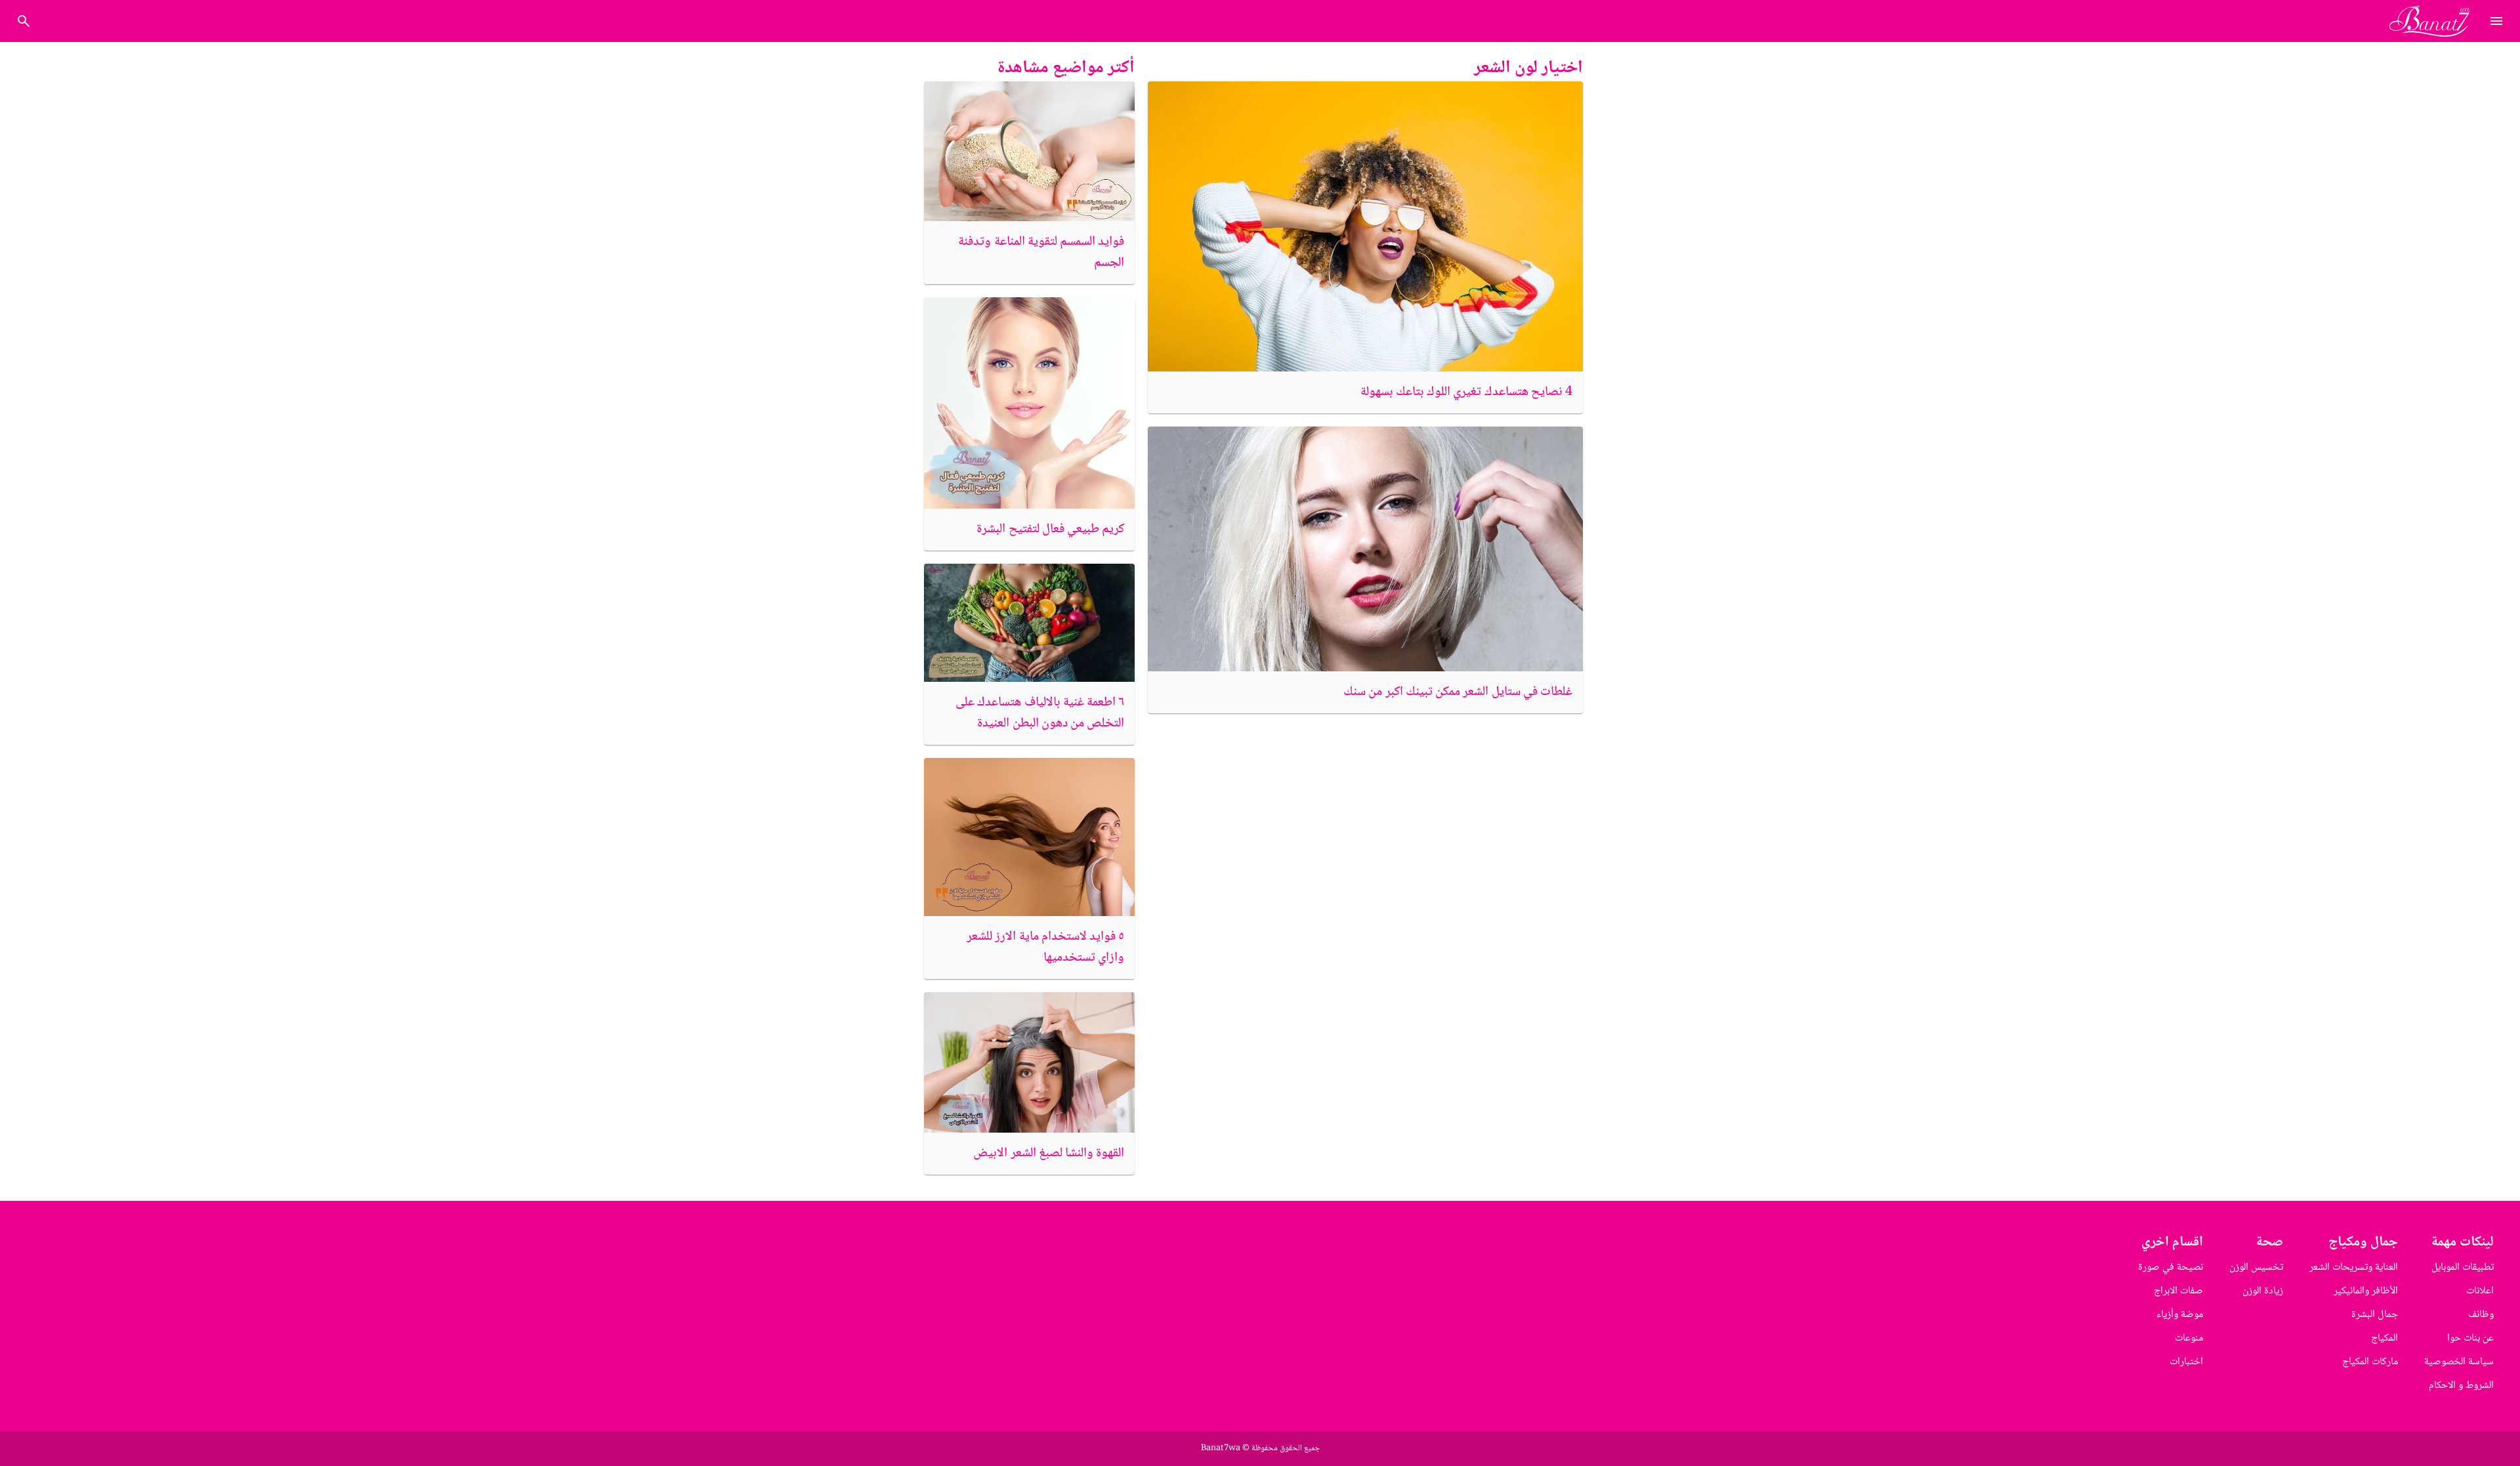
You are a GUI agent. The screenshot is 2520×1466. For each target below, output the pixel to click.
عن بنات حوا (2470, 1338)
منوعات (2189, 1338)
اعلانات (2480, 1291)
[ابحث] (24, 21)
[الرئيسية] (2435, 21)
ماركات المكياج (2370, 1362)
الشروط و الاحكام (2461, 1386)
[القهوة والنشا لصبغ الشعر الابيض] (1029, 1062)
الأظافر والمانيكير (2366, 1291)
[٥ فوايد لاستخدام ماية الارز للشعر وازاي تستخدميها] (1029, 837)
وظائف (2481, 1315)
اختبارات (2186, 1362)
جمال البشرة (2375, 1315)
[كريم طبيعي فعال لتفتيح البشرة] (1029, 403)
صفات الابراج (2178, 1291)
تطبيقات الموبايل (2463, 1267)
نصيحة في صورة (2171, 1267)
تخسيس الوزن (2256, 1267)
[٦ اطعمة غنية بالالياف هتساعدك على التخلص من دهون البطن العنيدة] (1029, 623)
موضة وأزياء (2180, 1315)
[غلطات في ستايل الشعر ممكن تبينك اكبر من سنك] (1365, 549)
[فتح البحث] (2496, 21)
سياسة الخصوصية (2459, 1362)
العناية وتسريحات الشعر (2354, 1267)
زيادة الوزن (2263, 1291)
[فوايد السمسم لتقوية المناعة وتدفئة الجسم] (1029, 151)
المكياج (2384, 1338)
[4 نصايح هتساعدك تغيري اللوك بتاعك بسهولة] (1365, 226)
